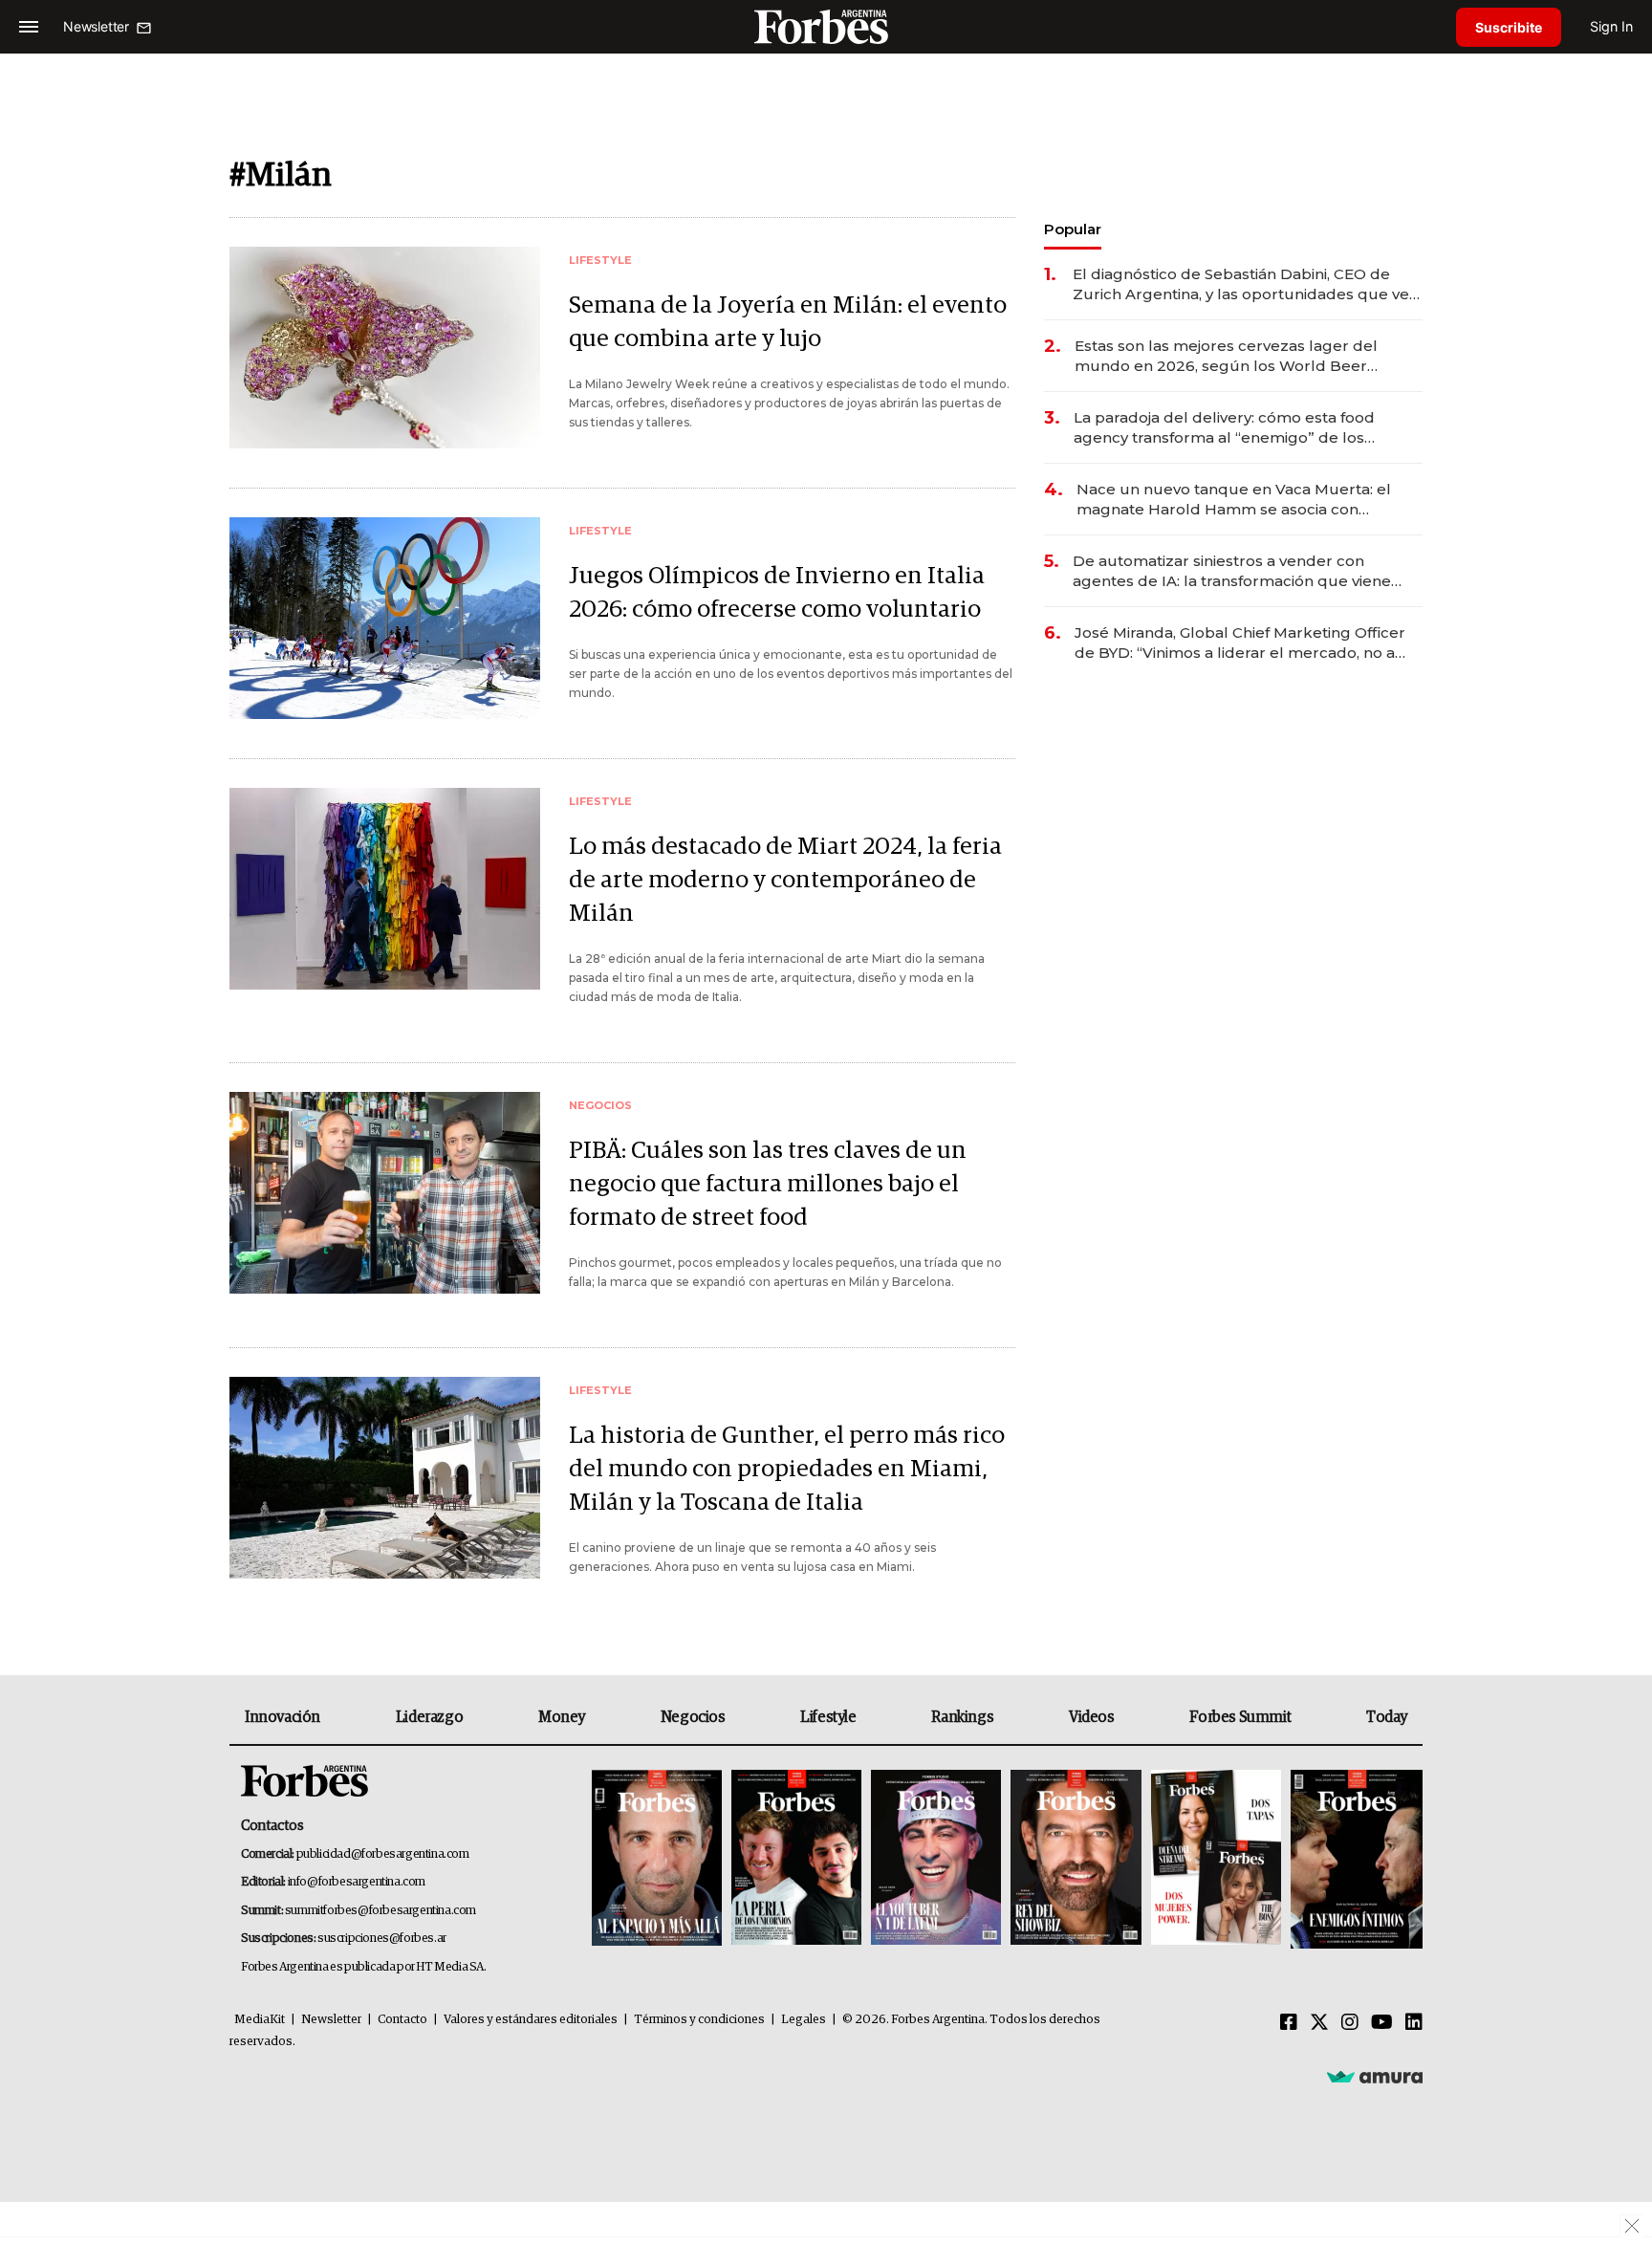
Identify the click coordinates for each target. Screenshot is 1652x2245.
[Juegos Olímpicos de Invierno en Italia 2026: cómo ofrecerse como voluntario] (385, 618)
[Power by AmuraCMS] (1375, 2076)
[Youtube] (1382, 2023)
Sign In (1611, 26)
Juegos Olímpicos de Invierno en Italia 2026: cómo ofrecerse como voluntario (777, 593)
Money (562, 1717)
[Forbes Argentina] (826, 26)
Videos (1092, 1717)
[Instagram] (1350, 2023)
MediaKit (260, 2020)
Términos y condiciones (699, 2020)
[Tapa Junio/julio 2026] (657, 1859)
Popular (1073, 229)
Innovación (283, 1717)
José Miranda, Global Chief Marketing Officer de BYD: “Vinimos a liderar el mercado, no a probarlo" (1240, 643)
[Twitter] (1319, 2023)
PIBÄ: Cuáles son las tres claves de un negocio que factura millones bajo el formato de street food (768, 1184)
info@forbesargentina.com (357, 1882)
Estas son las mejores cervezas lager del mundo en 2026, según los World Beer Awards (1226, 356)
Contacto (402, 2020)
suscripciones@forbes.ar (382, 1939)
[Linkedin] (1414, 2023)
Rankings (962, 1717)
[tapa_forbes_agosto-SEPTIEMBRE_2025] (1354, 1859)
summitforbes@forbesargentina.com (380, 1911)
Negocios (693, 1717)
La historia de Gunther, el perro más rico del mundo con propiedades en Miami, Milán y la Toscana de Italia (787, 1469)
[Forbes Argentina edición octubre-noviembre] (1216, 1859)
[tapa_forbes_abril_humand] (796, 1859)
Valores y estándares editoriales (531, 2020)
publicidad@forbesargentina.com (383, 1854)
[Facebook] (1289, 2023)
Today (1387, 1717)
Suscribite (1509, 27)
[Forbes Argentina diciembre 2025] (1076, 1859)
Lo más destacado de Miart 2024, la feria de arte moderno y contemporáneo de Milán (785, 880)
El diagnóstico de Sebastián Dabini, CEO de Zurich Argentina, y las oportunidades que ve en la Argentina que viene (1241, 284)
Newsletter (331, 2020)
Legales (804, 2020)
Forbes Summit (1240, 1717)
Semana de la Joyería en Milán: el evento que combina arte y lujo (788, 322)
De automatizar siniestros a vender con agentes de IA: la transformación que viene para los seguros (1232, 571)
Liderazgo (429, 1717)
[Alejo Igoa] (936, 1859)
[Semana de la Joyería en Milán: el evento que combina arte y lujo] (385, 348)
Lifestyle (828, 1717)
